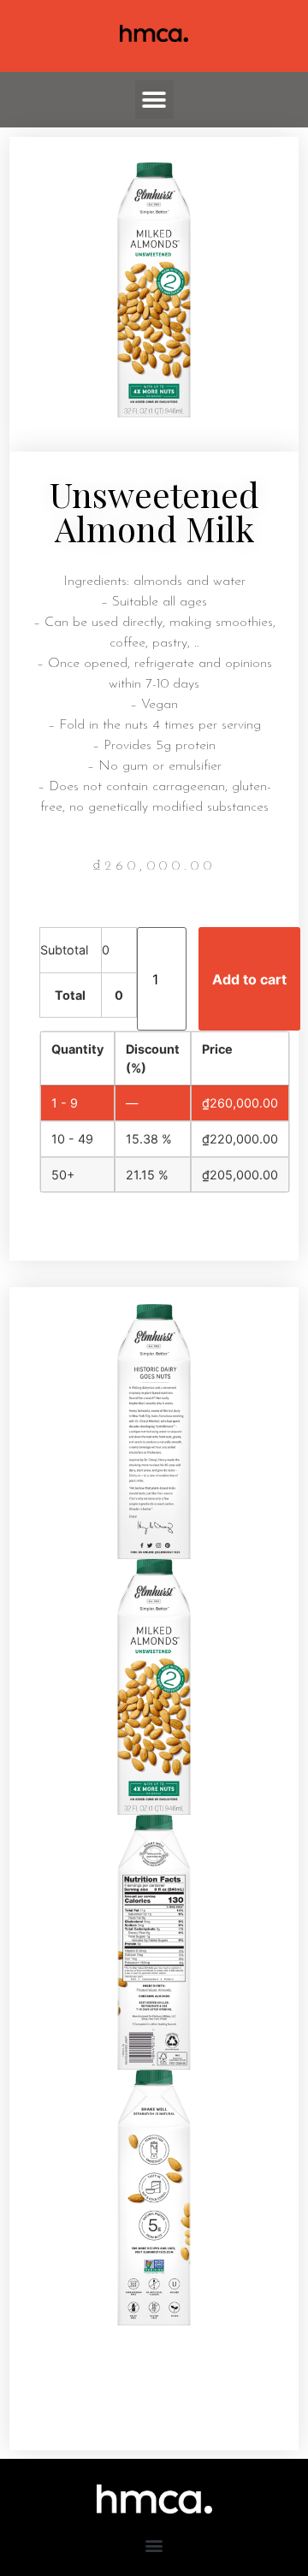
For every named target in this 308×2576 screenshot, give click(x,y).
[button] (154, 100)
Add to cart (249, 979)
